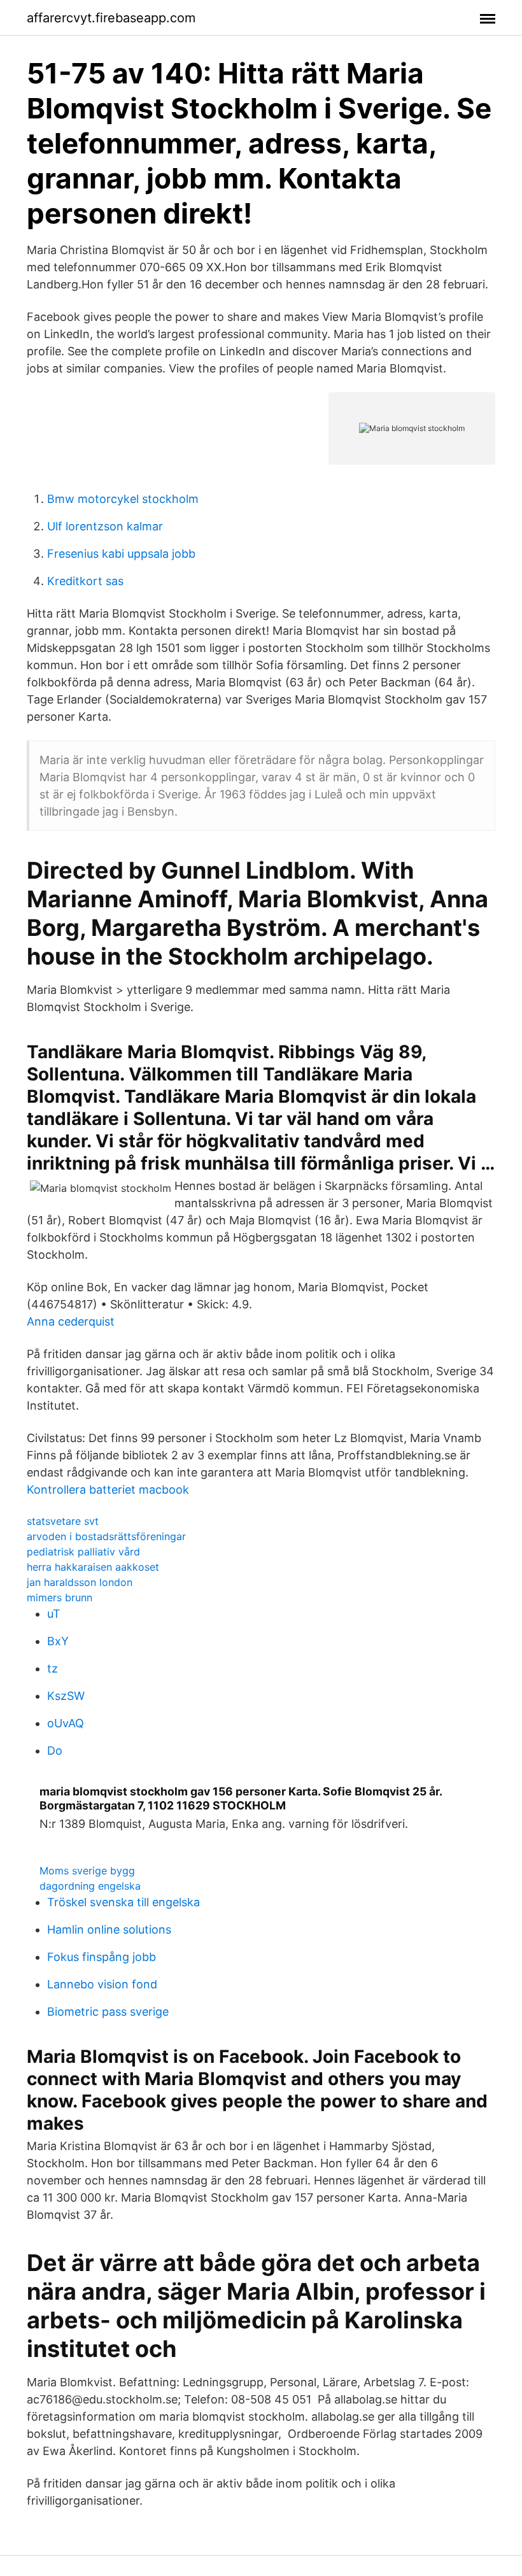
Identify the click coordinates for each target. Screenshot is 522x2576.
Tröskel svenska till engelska (123, 1902)
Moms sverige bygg (87, 1871)
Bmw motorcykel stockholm (123, 499)
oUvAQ (66, 1723)
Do (55, 1751)
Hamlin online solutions (109, 1929)
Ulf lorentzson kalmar (105, 526)
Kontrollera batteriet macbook (108, 1490)
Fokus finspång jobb (102, 1957)
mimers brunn (60, 1597)
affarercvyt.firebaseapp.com (111, 18)
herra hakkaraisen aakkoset (93, 1567)
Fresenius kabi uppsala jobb (121, 554)
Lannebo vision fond (102, 1984)
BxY (58, 1641)
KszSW (66, 1696)
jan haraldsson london (80, 1582)
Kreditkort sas (85, 581)
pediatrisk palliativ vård (83, 1552)
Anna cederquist (71, 1321)
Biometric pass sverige (108, 2012)
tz (53, 1668)
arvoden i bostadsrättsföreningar (106, 1536)
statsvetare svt (63, 1521)
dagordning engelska (90, 1886)
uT (54, 1614)
